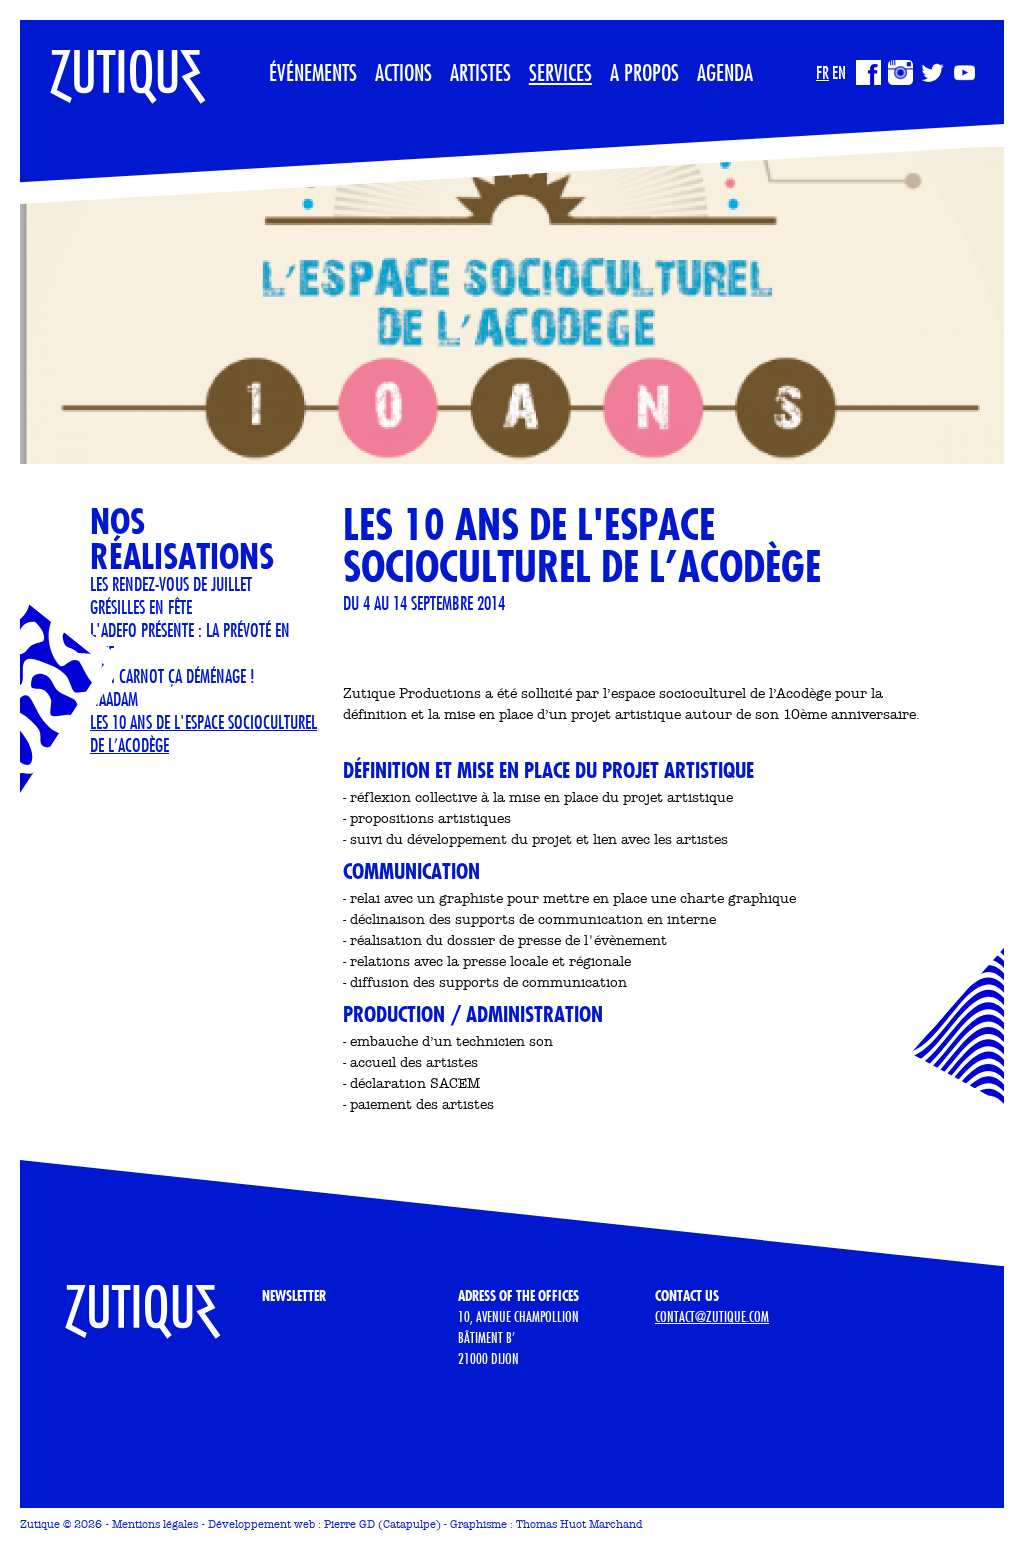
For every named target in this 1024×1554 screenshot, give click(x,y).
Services (560, 72)
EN (839, 72)
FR (822, 72)
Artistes (480, 72)
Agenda (725, 72)
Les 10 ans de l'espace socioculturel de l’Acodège (203, 733)
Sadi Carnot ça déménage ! (172, 676)
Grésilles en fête (141, 607)
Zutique (40, 1524)
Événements (313, 72)
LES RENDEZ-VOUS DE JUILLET (171, 584)
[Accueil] (113, 65)
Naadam (114, 699)
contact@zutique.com (712, 1317)
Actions (403, 72)
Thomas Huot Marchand (579, 1524)
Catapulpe (409, 1524)
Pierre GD (349, 1524)
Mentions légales (155, 1524)
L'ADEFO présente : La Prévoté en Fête (190, 641)
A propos (644, 72)
